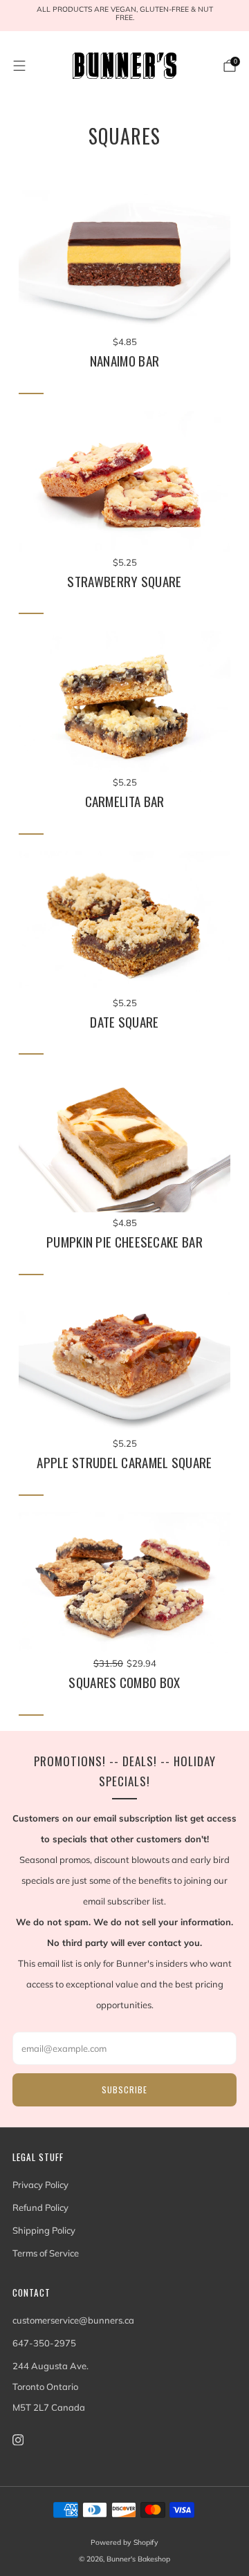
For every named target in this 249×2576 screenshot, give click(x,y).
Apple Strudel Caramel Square (124, 1463)
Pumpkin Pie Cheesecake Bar (124, 1242)
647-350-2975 (44, 2343)
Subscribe (124, 2089)
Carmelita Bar (125, 801)
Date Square (124, 1022)
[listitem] (124, 16)
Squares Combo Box (124, 1683)
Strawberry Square (124, 582)
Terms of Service (46, 2253)
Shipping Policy (44, 2230)
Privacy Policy (40, 2185)
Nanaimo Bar (124, 361)
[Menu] (19, 66)
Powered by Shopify (124, 2542)
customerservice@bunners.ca (73, 2320)
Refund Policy (40, 2207)
